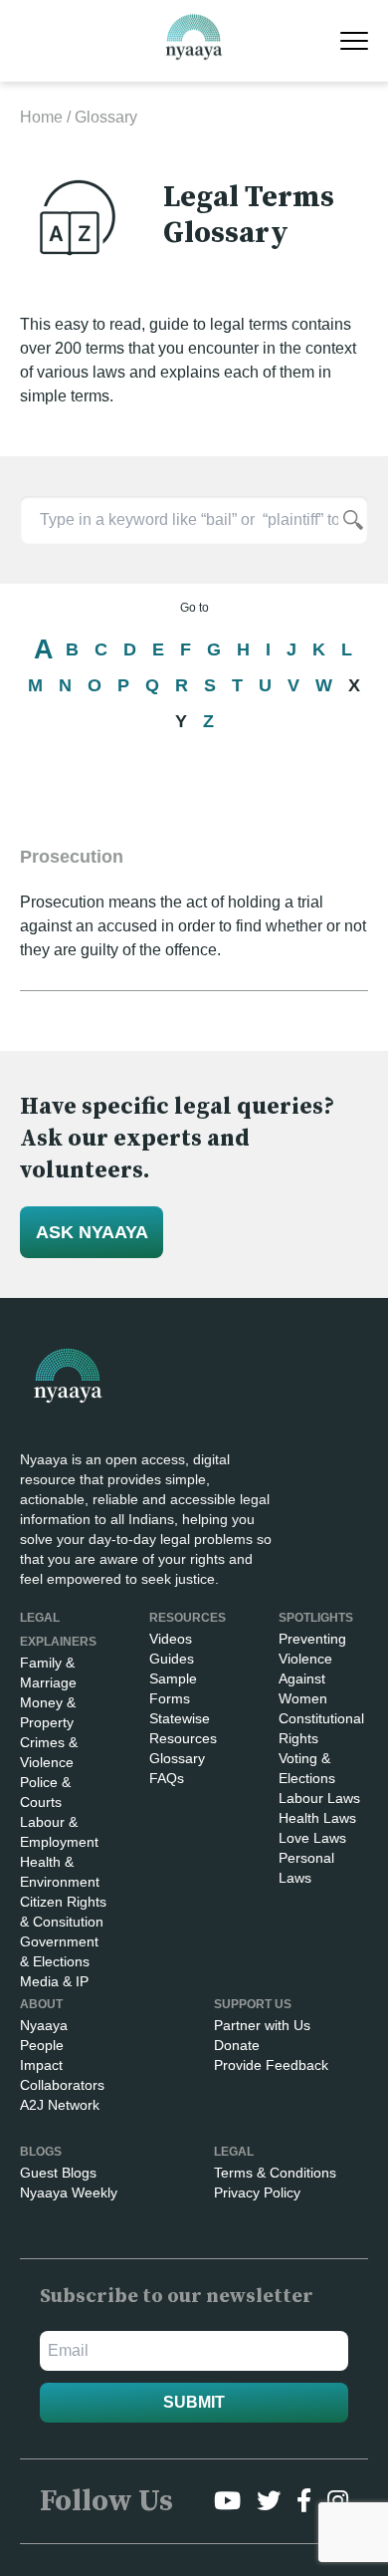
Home (41, 117)
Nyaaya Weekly (69, 2192)
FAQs (167, 1778)
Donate (237, 2045)
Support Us (253, 2004)
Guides (172, 1659)
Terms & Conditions (275, 2173)
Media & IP (54, 1981)
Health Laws (317, 1818)
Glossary (177, 1758)
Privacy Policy (257, 2192)
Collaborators (62, 2085)
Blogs (41, 2152)
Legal (234, 2152)
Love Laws (312, 1838)
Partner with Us (262, 2025)
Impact (41, 2065)
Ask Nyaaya (92, 1232)
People (42, 2045)
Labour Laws (319, 1798)
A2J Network (60, 2105)
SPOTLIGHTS (316, 1618)
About (41, 2004)
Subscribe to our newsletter (177, 2297)
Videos (171, 1639)
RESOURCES (188, 1618)
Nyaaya (44, 2025)
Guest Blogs (58, 2173)
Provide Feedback (271, 2065)
